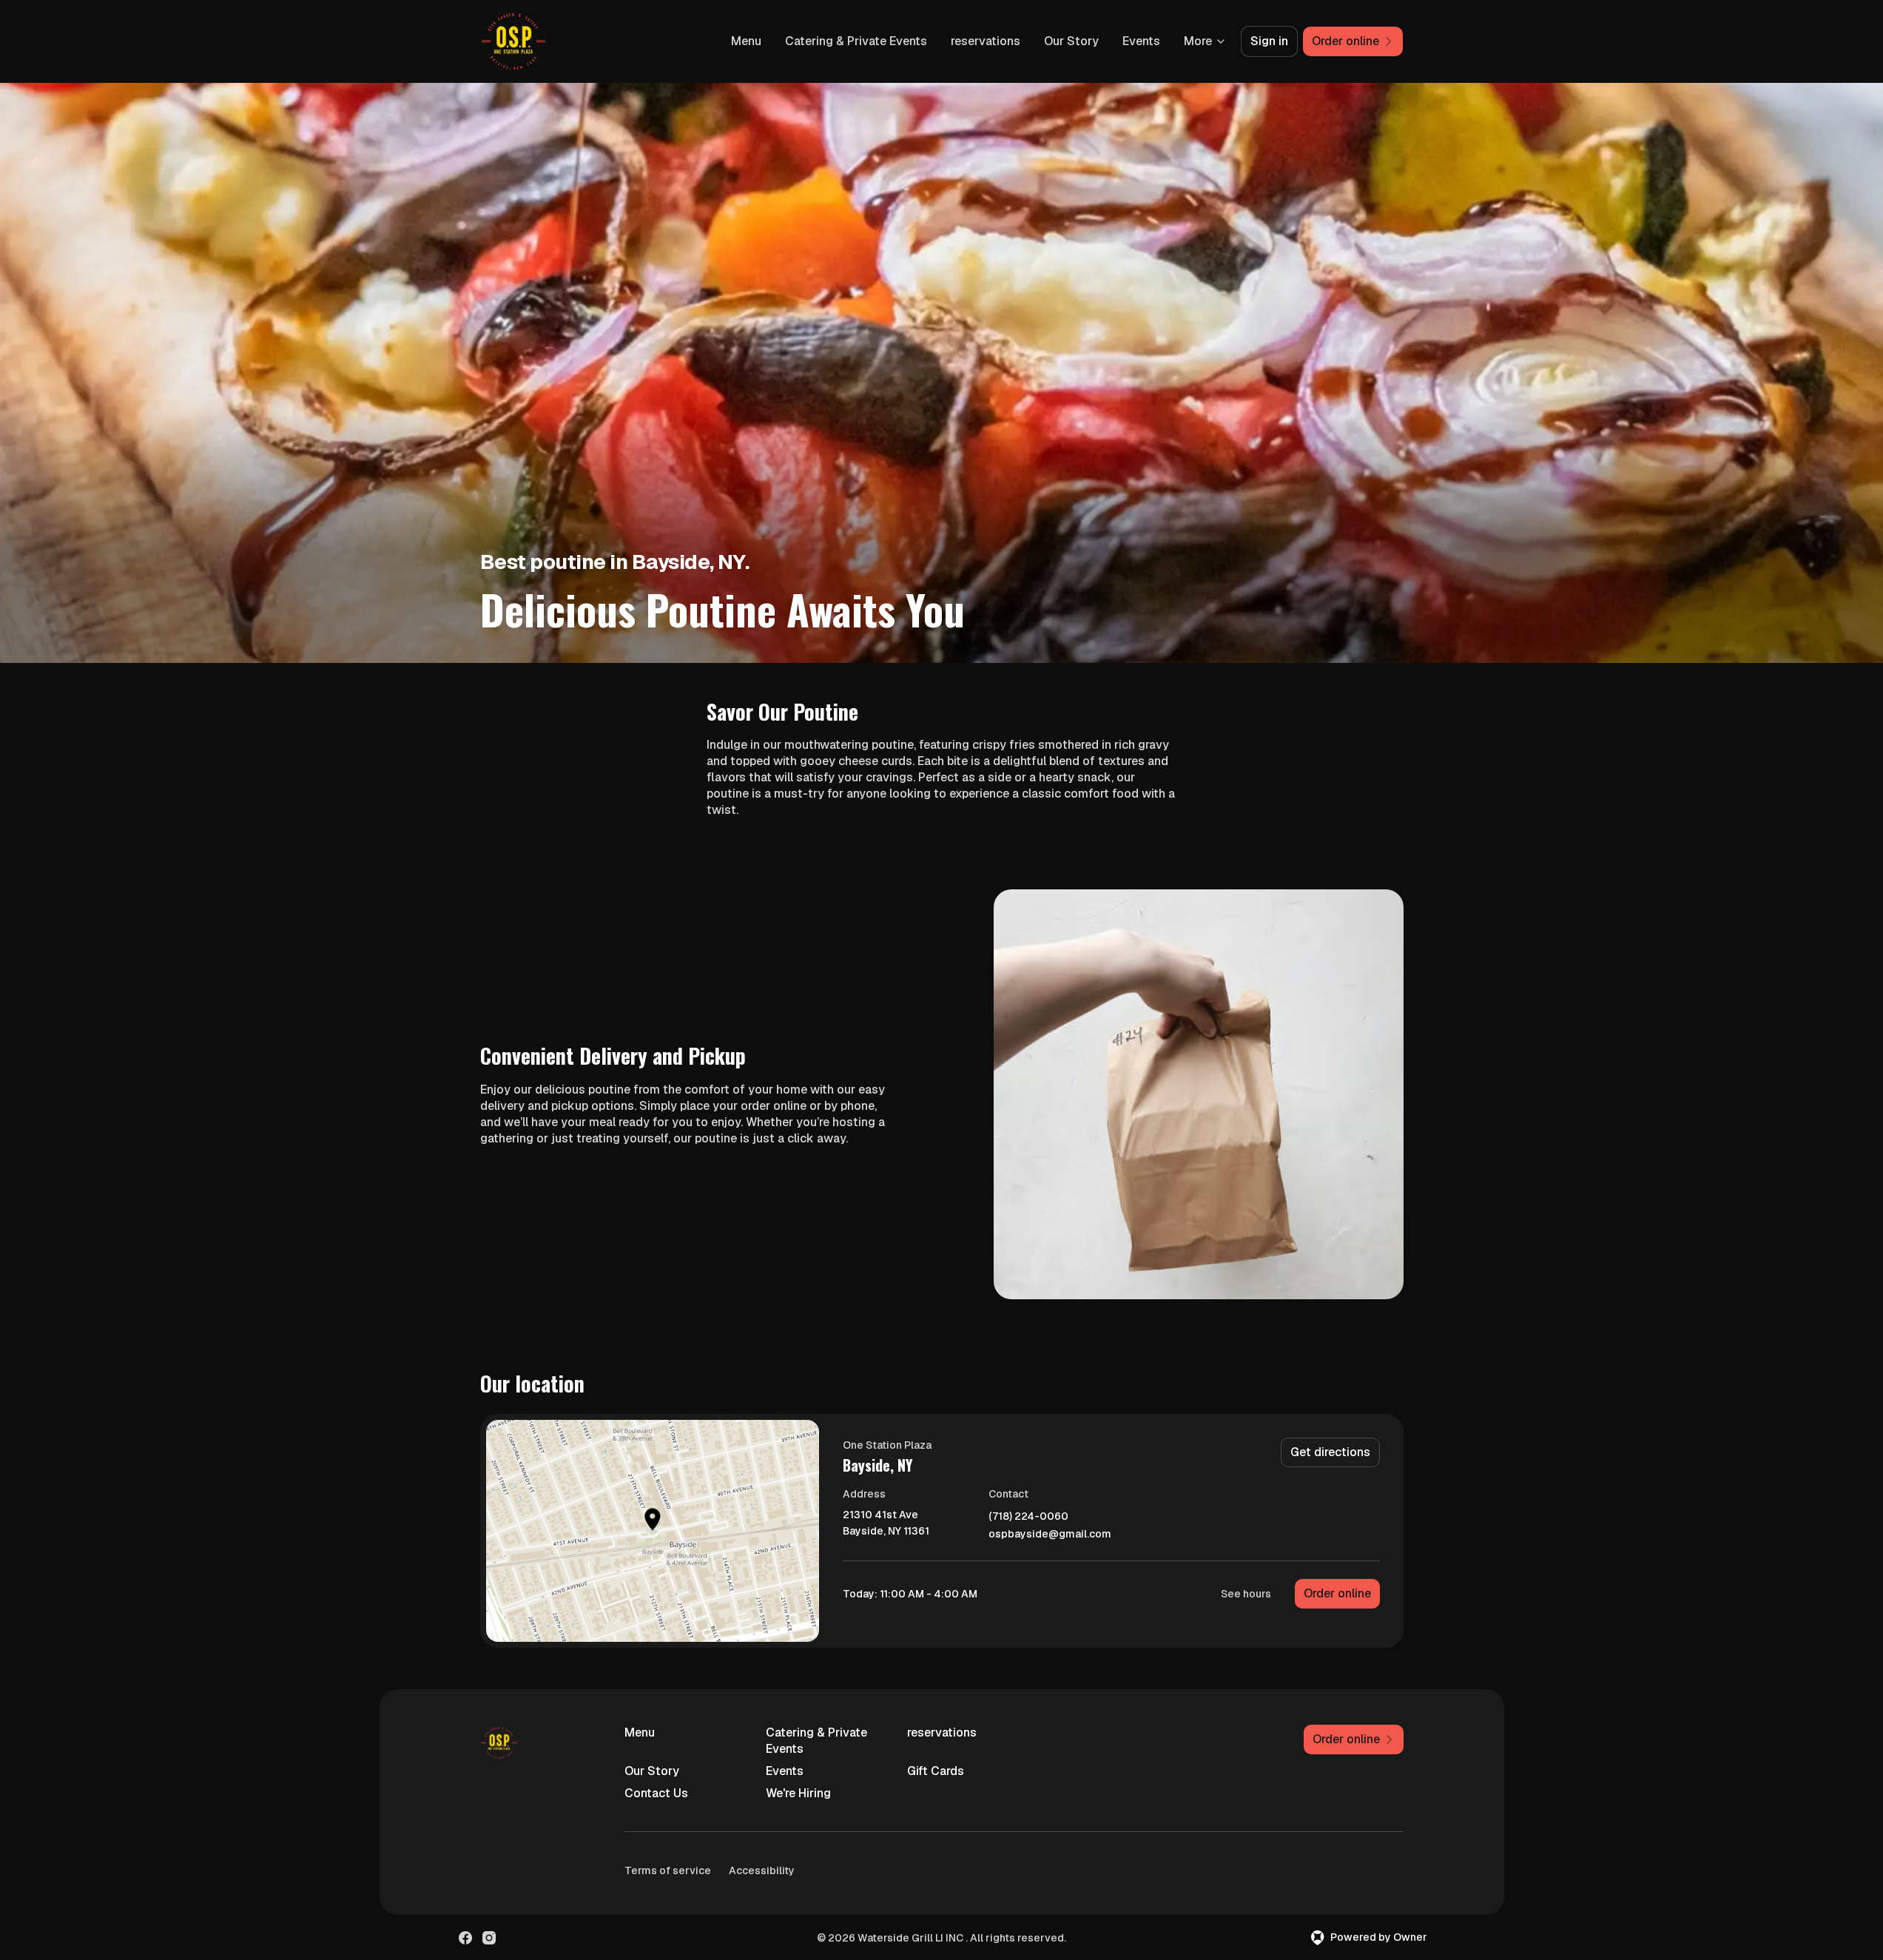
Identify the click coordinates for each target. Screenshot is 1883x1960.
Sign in (1269, 41)
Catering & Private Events (856, 41)
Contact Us (656, 1793)
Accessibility (762, 1870)
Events (1141, 41)
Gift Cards (936, 1771)
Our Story (1071, 41)
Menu (746, 41)
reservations (986, 41)
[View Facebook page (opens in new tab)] (465, 1938)
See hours (1246, 1594)
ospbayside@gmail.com (1050, 1534)
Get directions (1330, 1452)
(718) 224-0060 (1028, 1516)
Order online (1337, 1593)
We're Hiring (798, 1793)
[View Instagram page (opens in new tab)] (489, 1938)
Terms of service (668, 1870)
